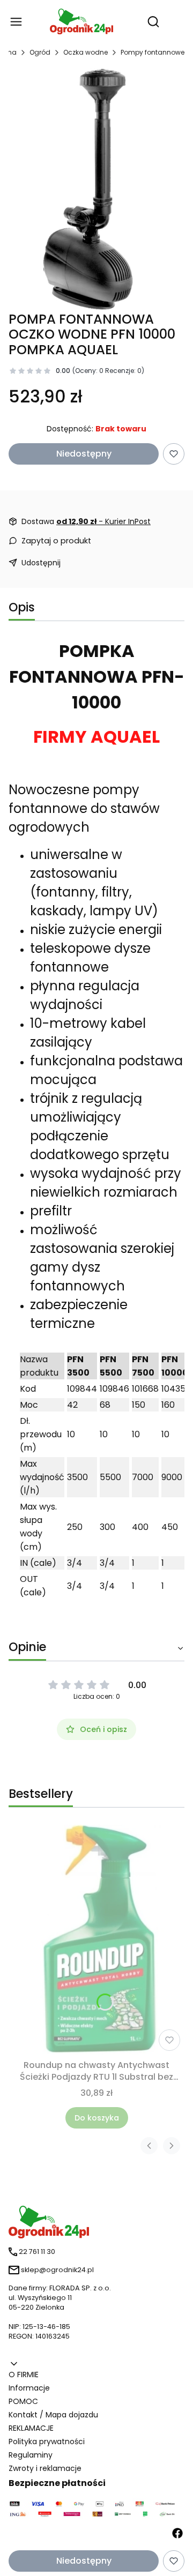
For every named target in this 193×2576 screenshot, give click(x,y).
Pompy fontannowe (153, 52)
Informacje (29, 2388)
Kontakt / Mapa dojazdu (53, 2415)
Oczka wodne (86, 52)
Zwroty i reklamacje (45, 2468)
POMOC (23, 2401)
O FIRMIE (24, 2375)
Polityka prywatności (47, 2441)
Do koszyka (97, 2118)
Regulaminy (31, 2455)
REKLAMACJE (31, 2428)
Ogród (40, 52)
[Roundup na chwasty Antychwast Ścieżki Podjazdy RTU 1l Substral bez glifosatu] (97, 1940)
